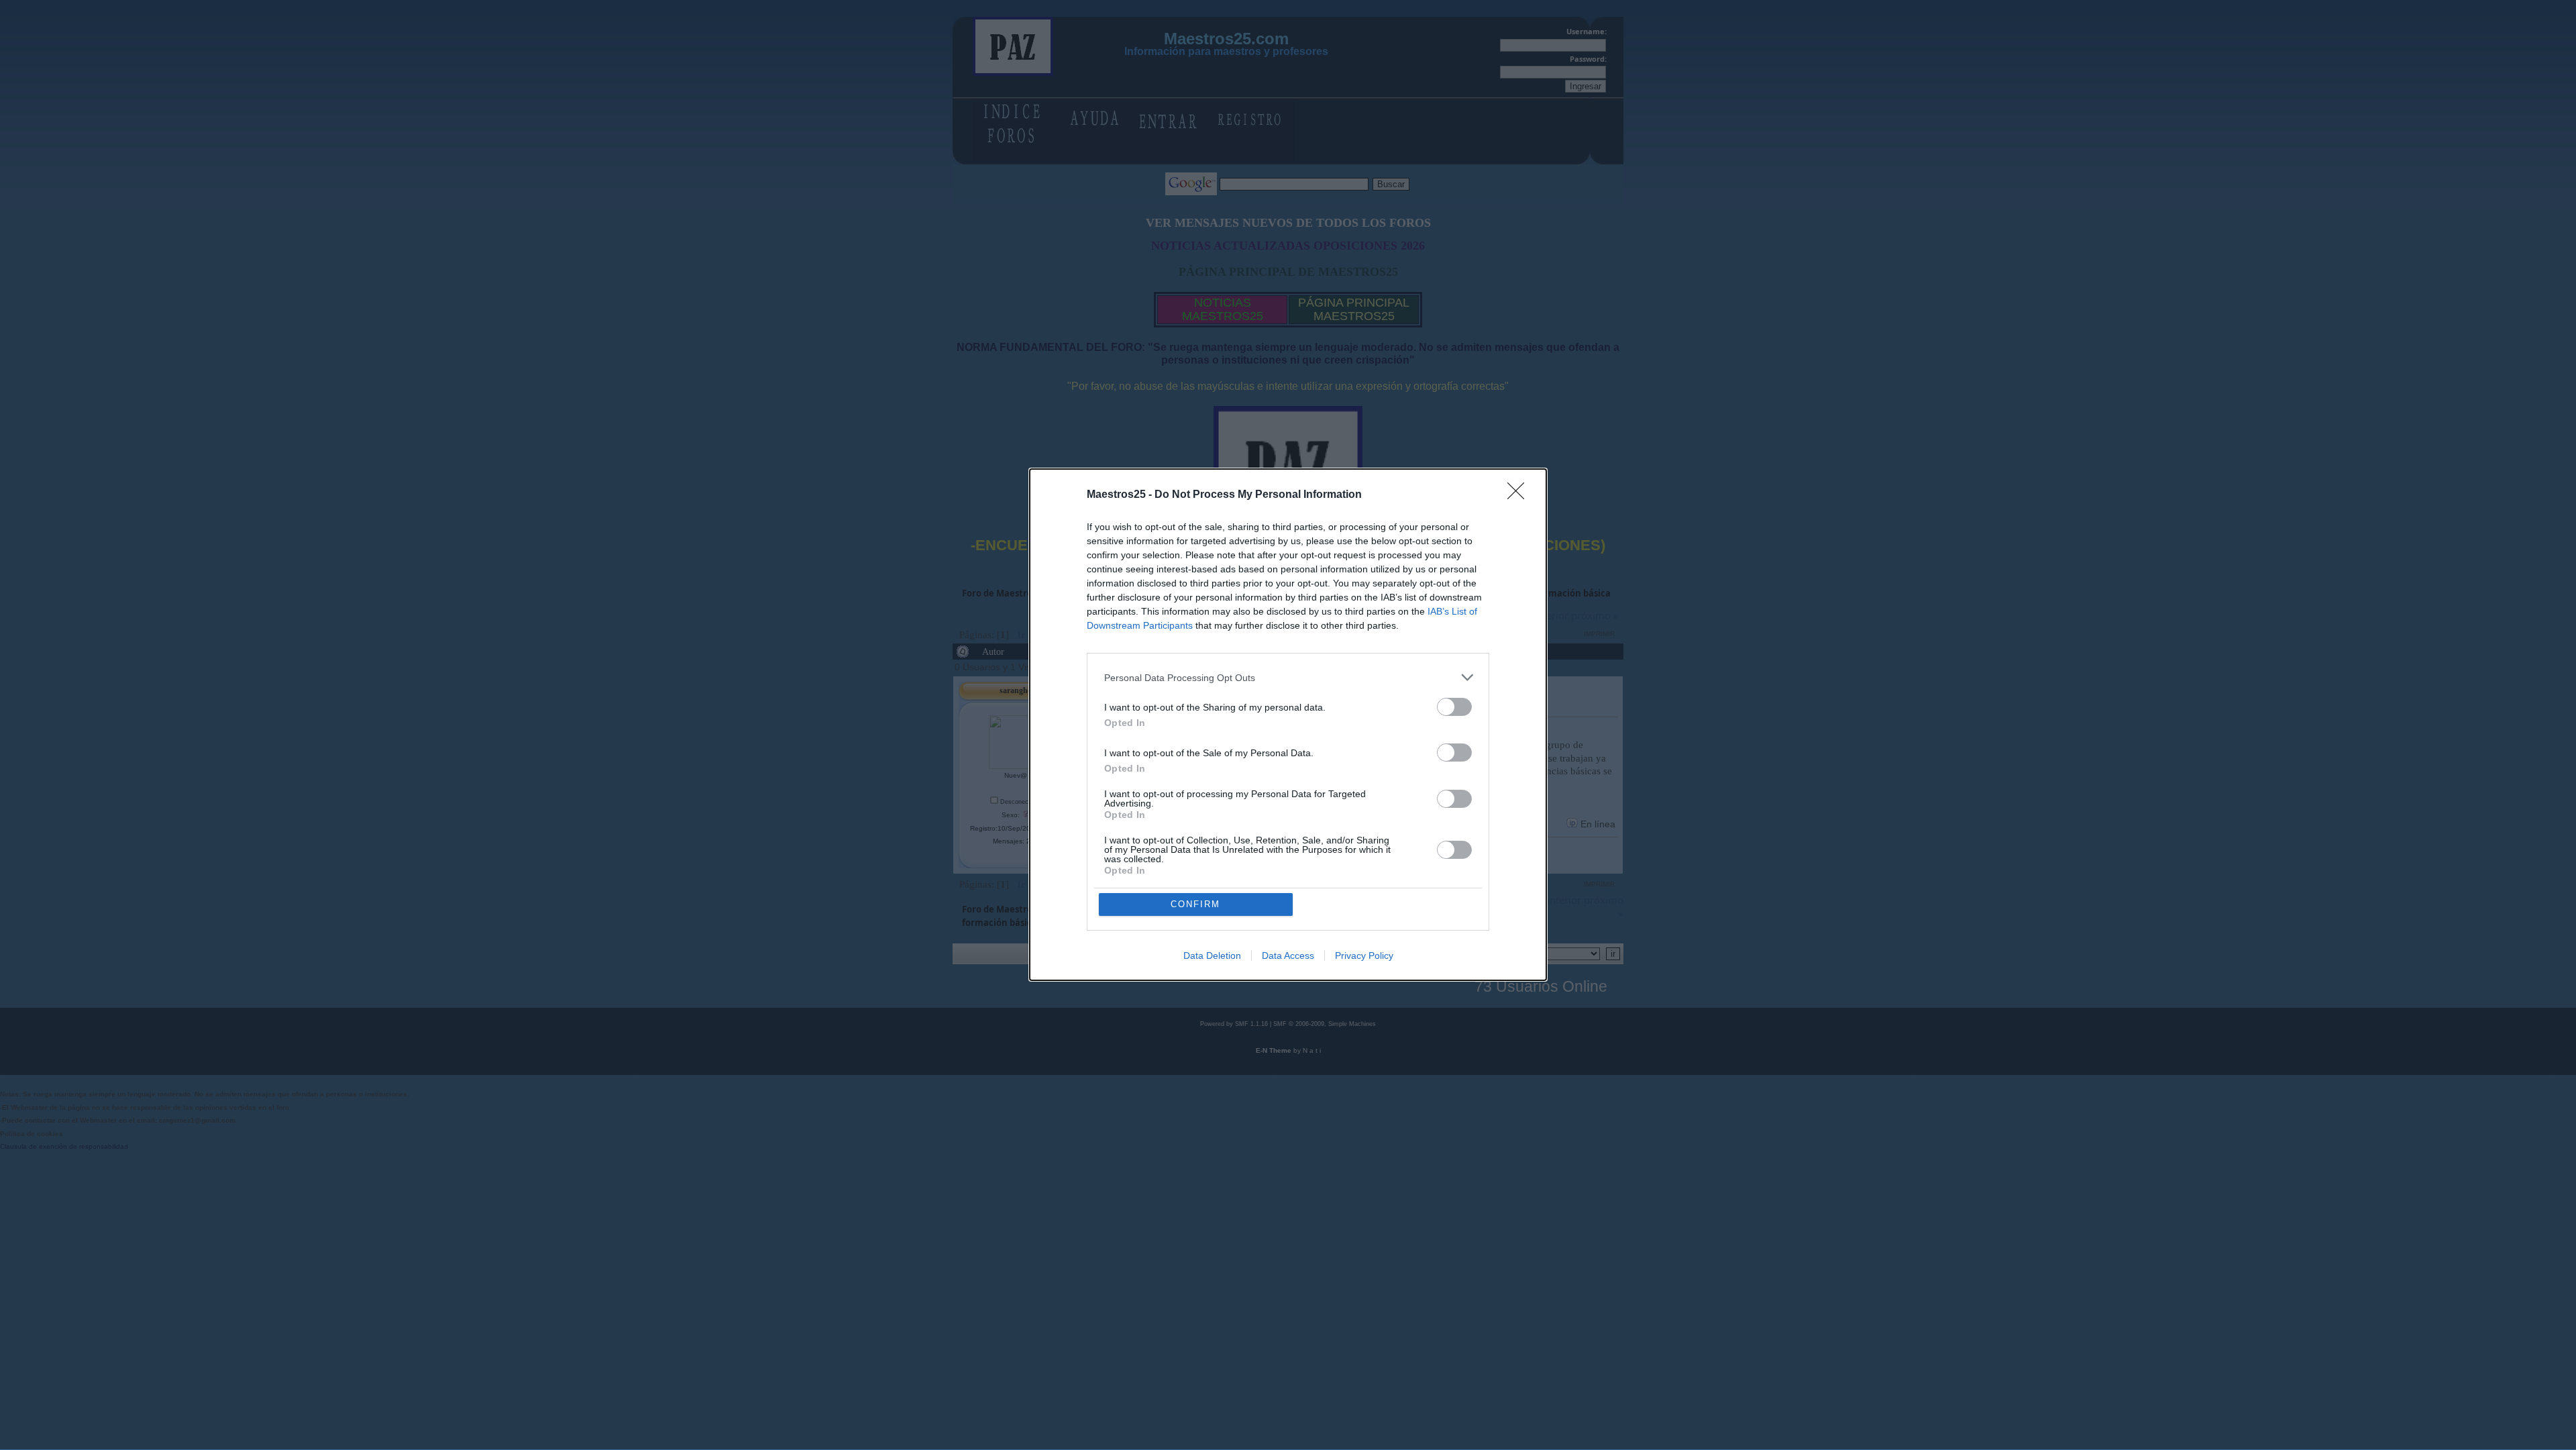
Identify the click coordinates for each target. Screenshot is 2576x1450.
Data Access (1288, 955)
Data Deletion (1212, 955)
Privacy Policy (1364, 955)
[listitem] (1288, 677)
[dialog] (1288, 725)
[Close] (1520, 495)
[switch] (1454, 707)
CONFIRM (1195, 904)
